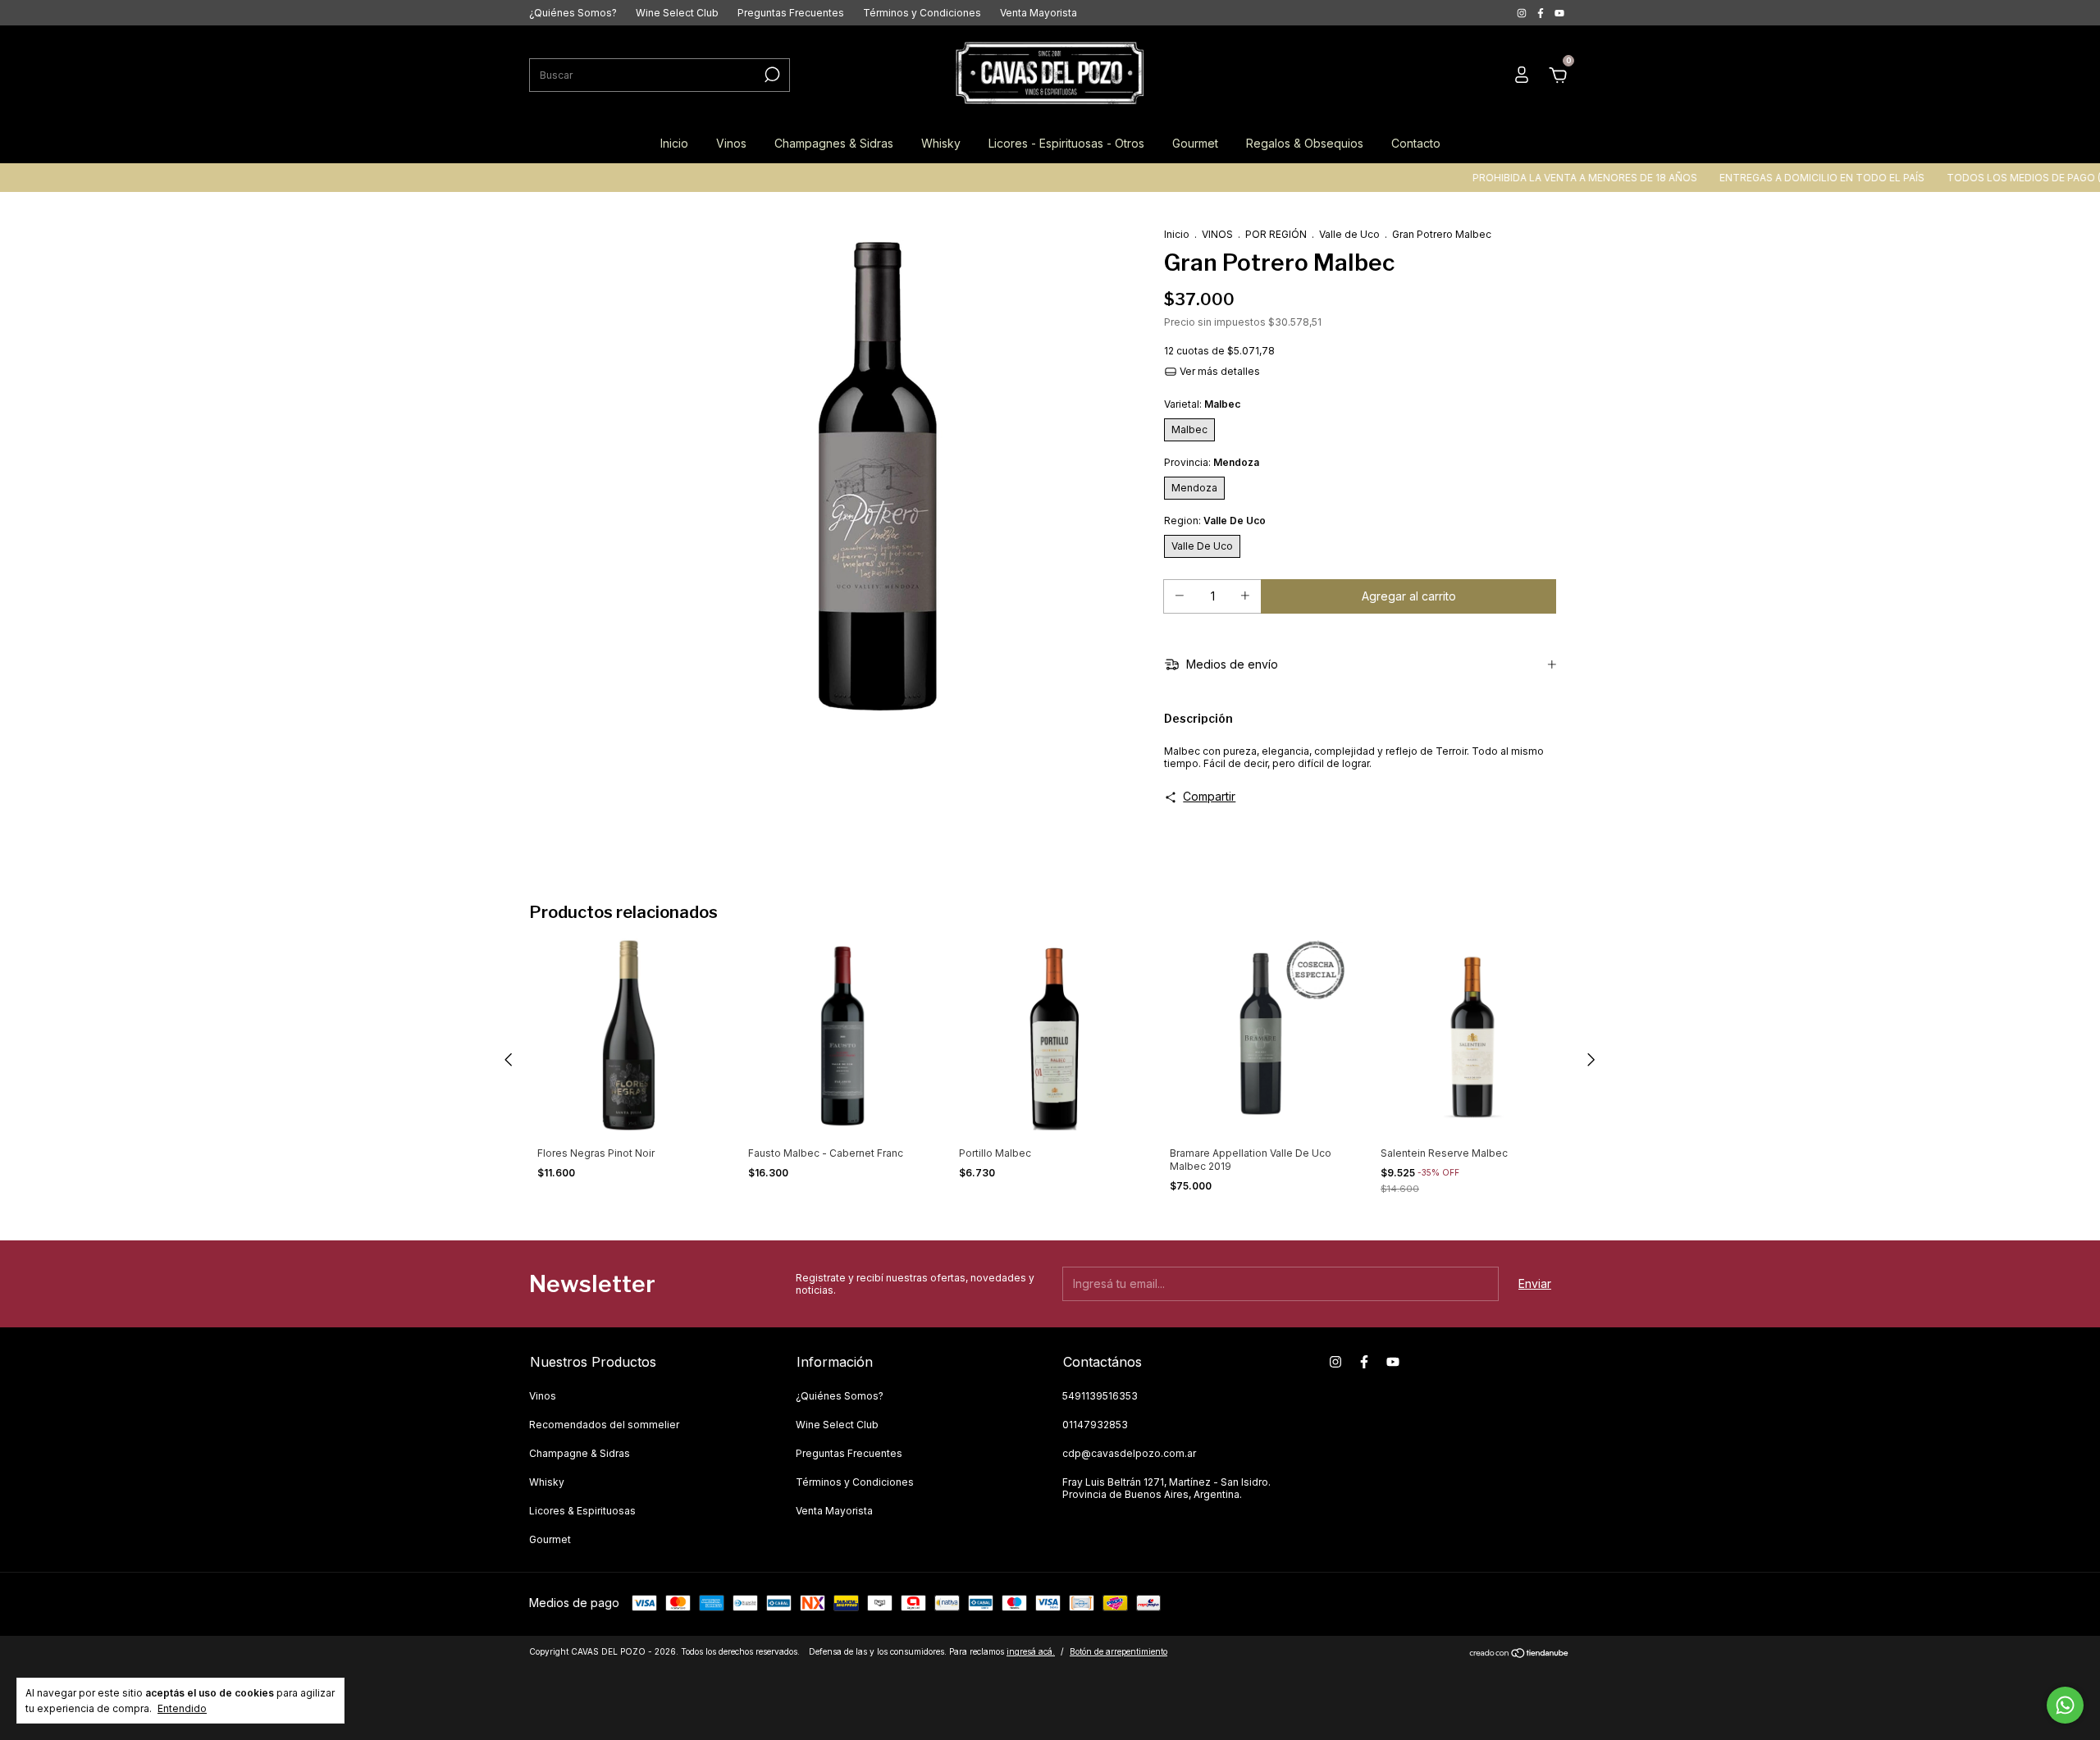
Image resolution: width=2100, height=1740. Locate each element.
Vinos (731, 143)
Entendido (182, 1708)
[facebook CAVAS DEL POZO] (1542, 13)
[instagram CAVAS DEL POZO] (1523, 13)
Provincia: (1212, 462)
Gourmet (1195, 143)
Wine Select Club (677, 13)
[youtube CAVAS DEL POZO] (1559, 13)
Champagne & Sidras (580, 1453)
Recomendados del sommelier (604, 1425)
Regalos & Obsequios (1305, 143)
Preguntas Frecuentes (791, 13)
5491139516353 (1100, 1396)
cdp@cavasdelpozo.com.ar (1129, 1453)
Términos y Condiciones (922, 13)
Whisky (941, 143)
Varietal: (1202, 404)
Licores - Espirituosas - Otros (1066, 143)
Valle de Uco (1349, 234)
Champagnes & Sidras (834, 143)
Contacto (1416, 143)
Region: (1215, 521)
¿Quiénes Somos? (573, 13)
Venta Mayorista (1039, 13)
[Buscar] (771, 75)
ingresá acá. (1031, 1651)
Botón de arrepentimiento (1118, 1651)
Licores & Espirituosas (582, 1511)
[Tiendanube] (1520, 1653)
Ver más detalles (1219, 371)
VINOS (1217, 234)
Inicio (674, 143)
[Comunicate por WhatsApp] (2065, 1705)
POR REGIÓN (1276, 234)
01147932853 (1095, 1425)
